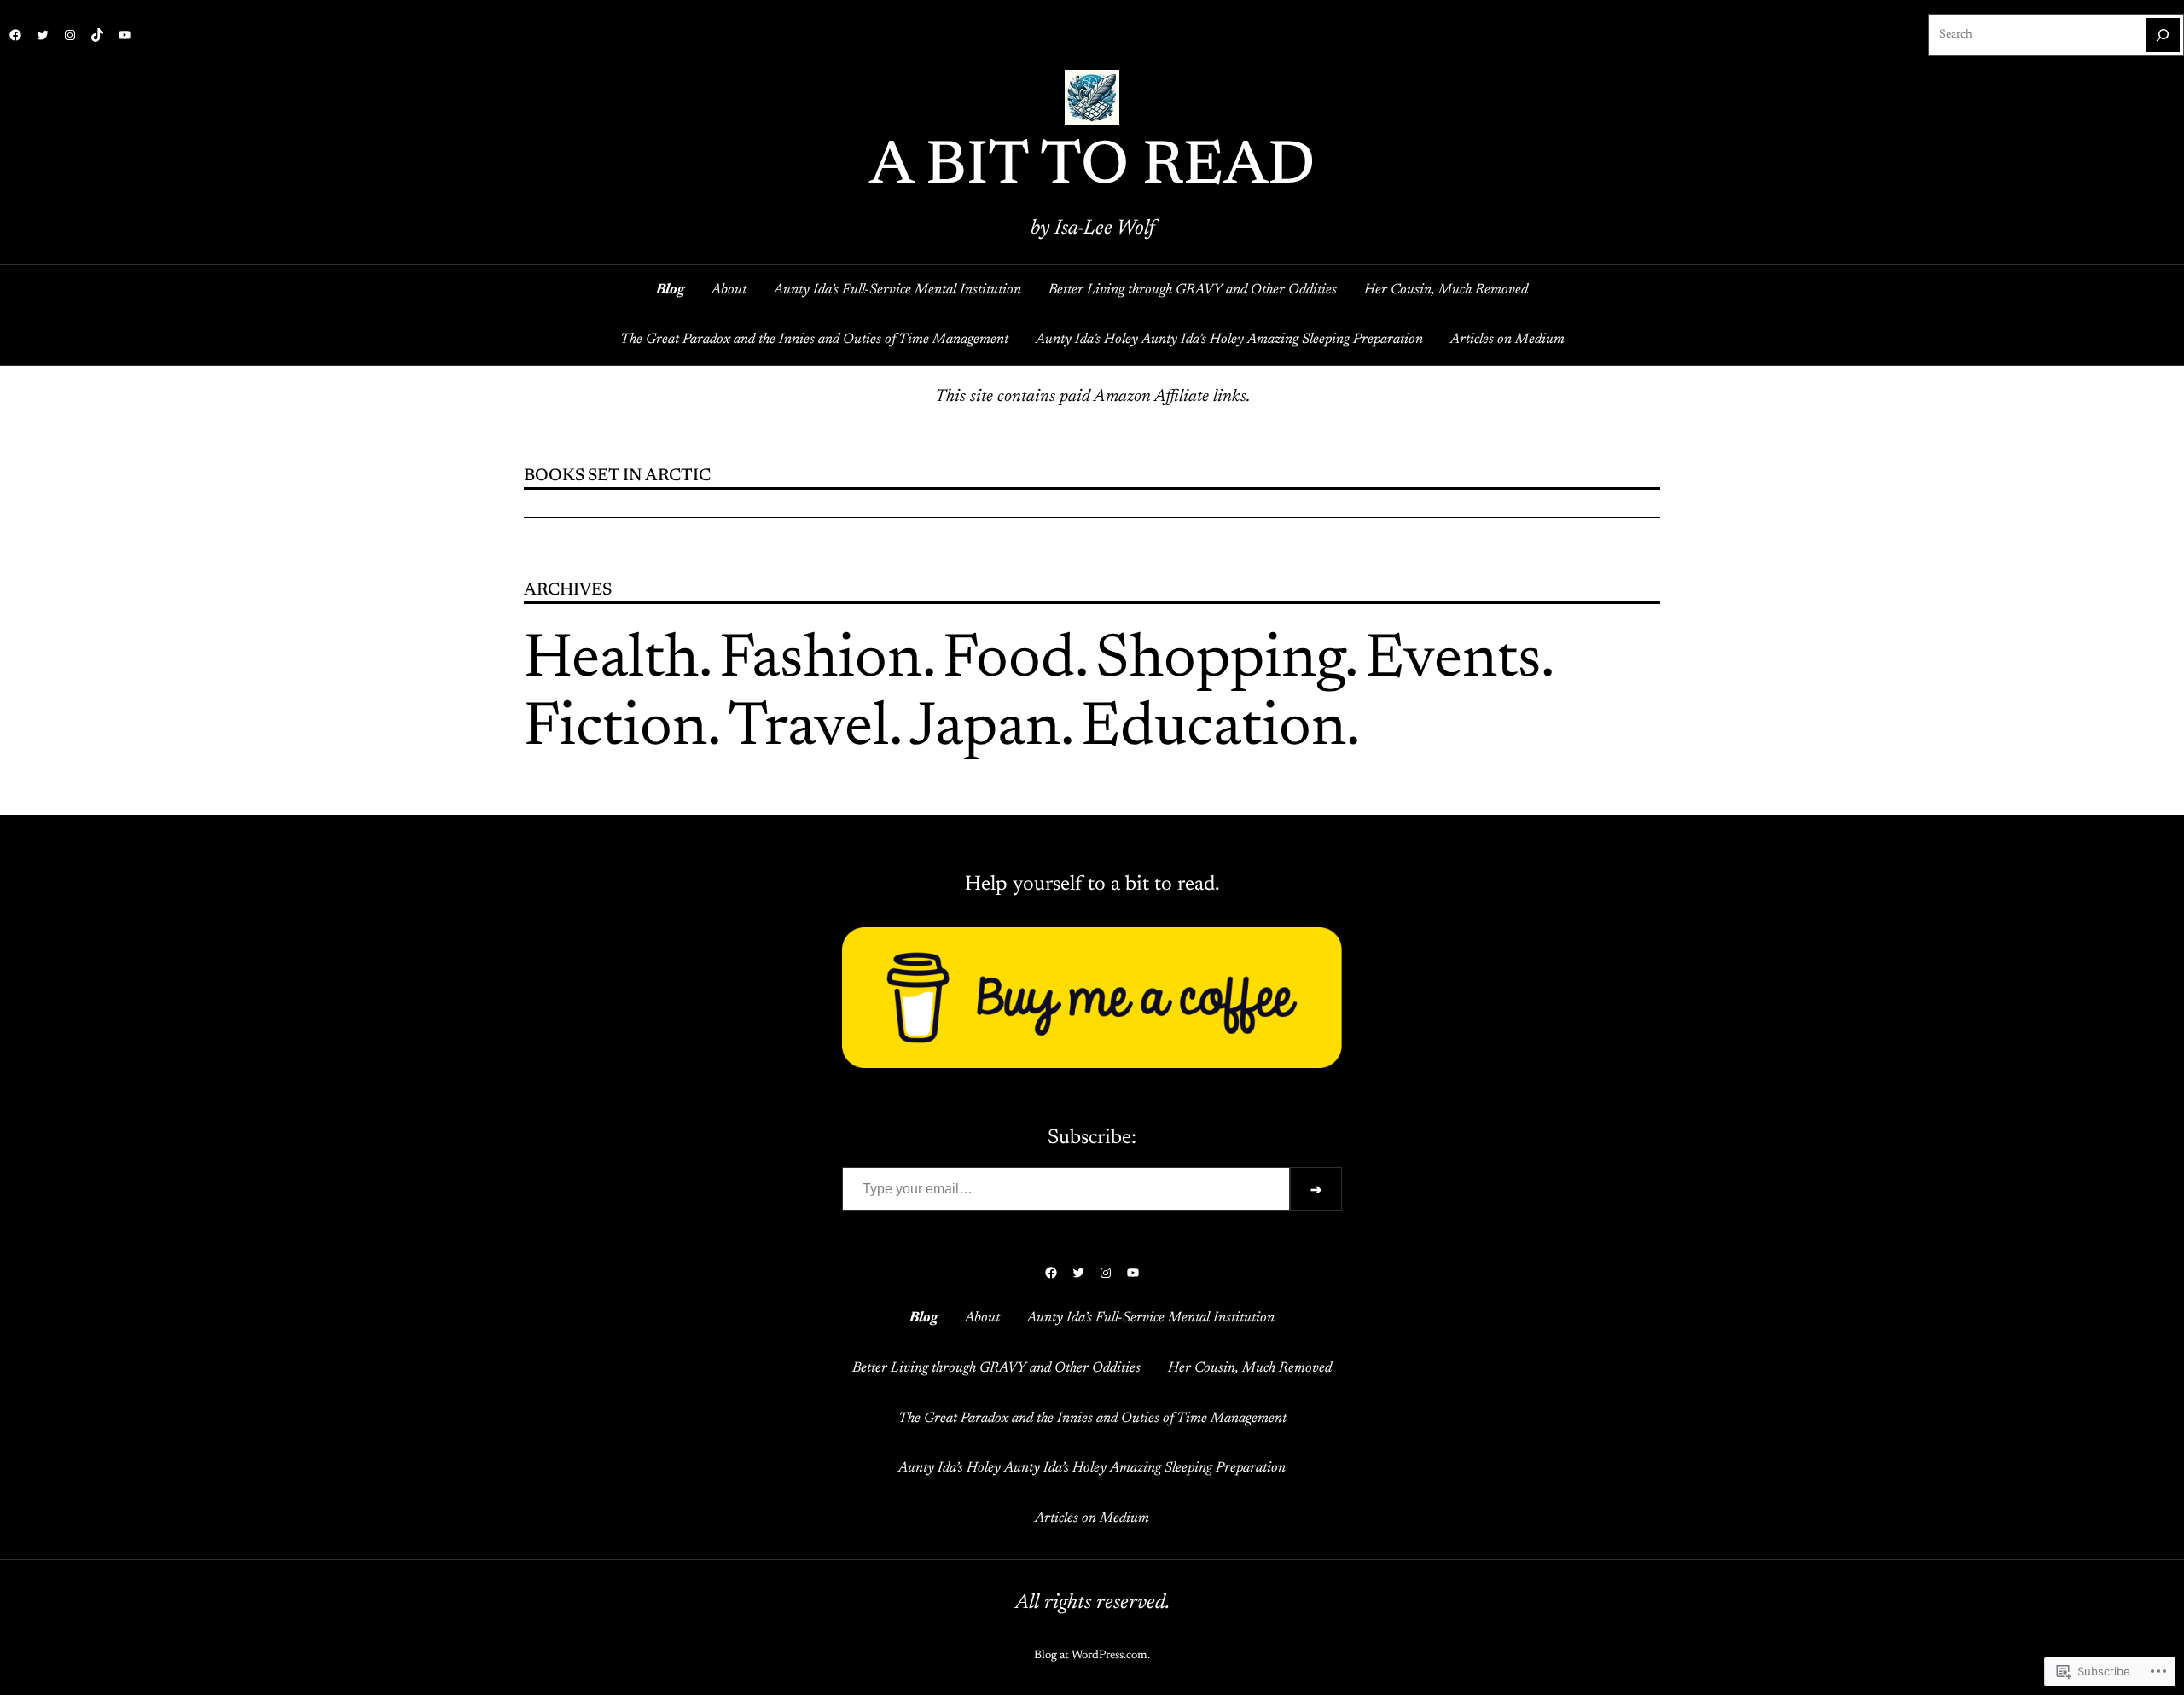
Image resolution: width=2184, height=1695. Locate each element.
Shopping (1220, 661)
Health (611, 661)
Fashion (821, 661)
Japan (985, 729)
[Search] (2163, 35)
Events (1453, 661)
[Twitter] (43, 35)
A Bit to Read (1092, 168)
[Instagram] (70, 35)
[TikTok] (97, 35)
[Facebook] (15, 35)
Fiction (616, 729)
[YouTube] (125, 35)
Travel (808, 729)
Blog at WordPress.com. (1092, 1656)
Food (1009, 661)
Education (1214, 729)
